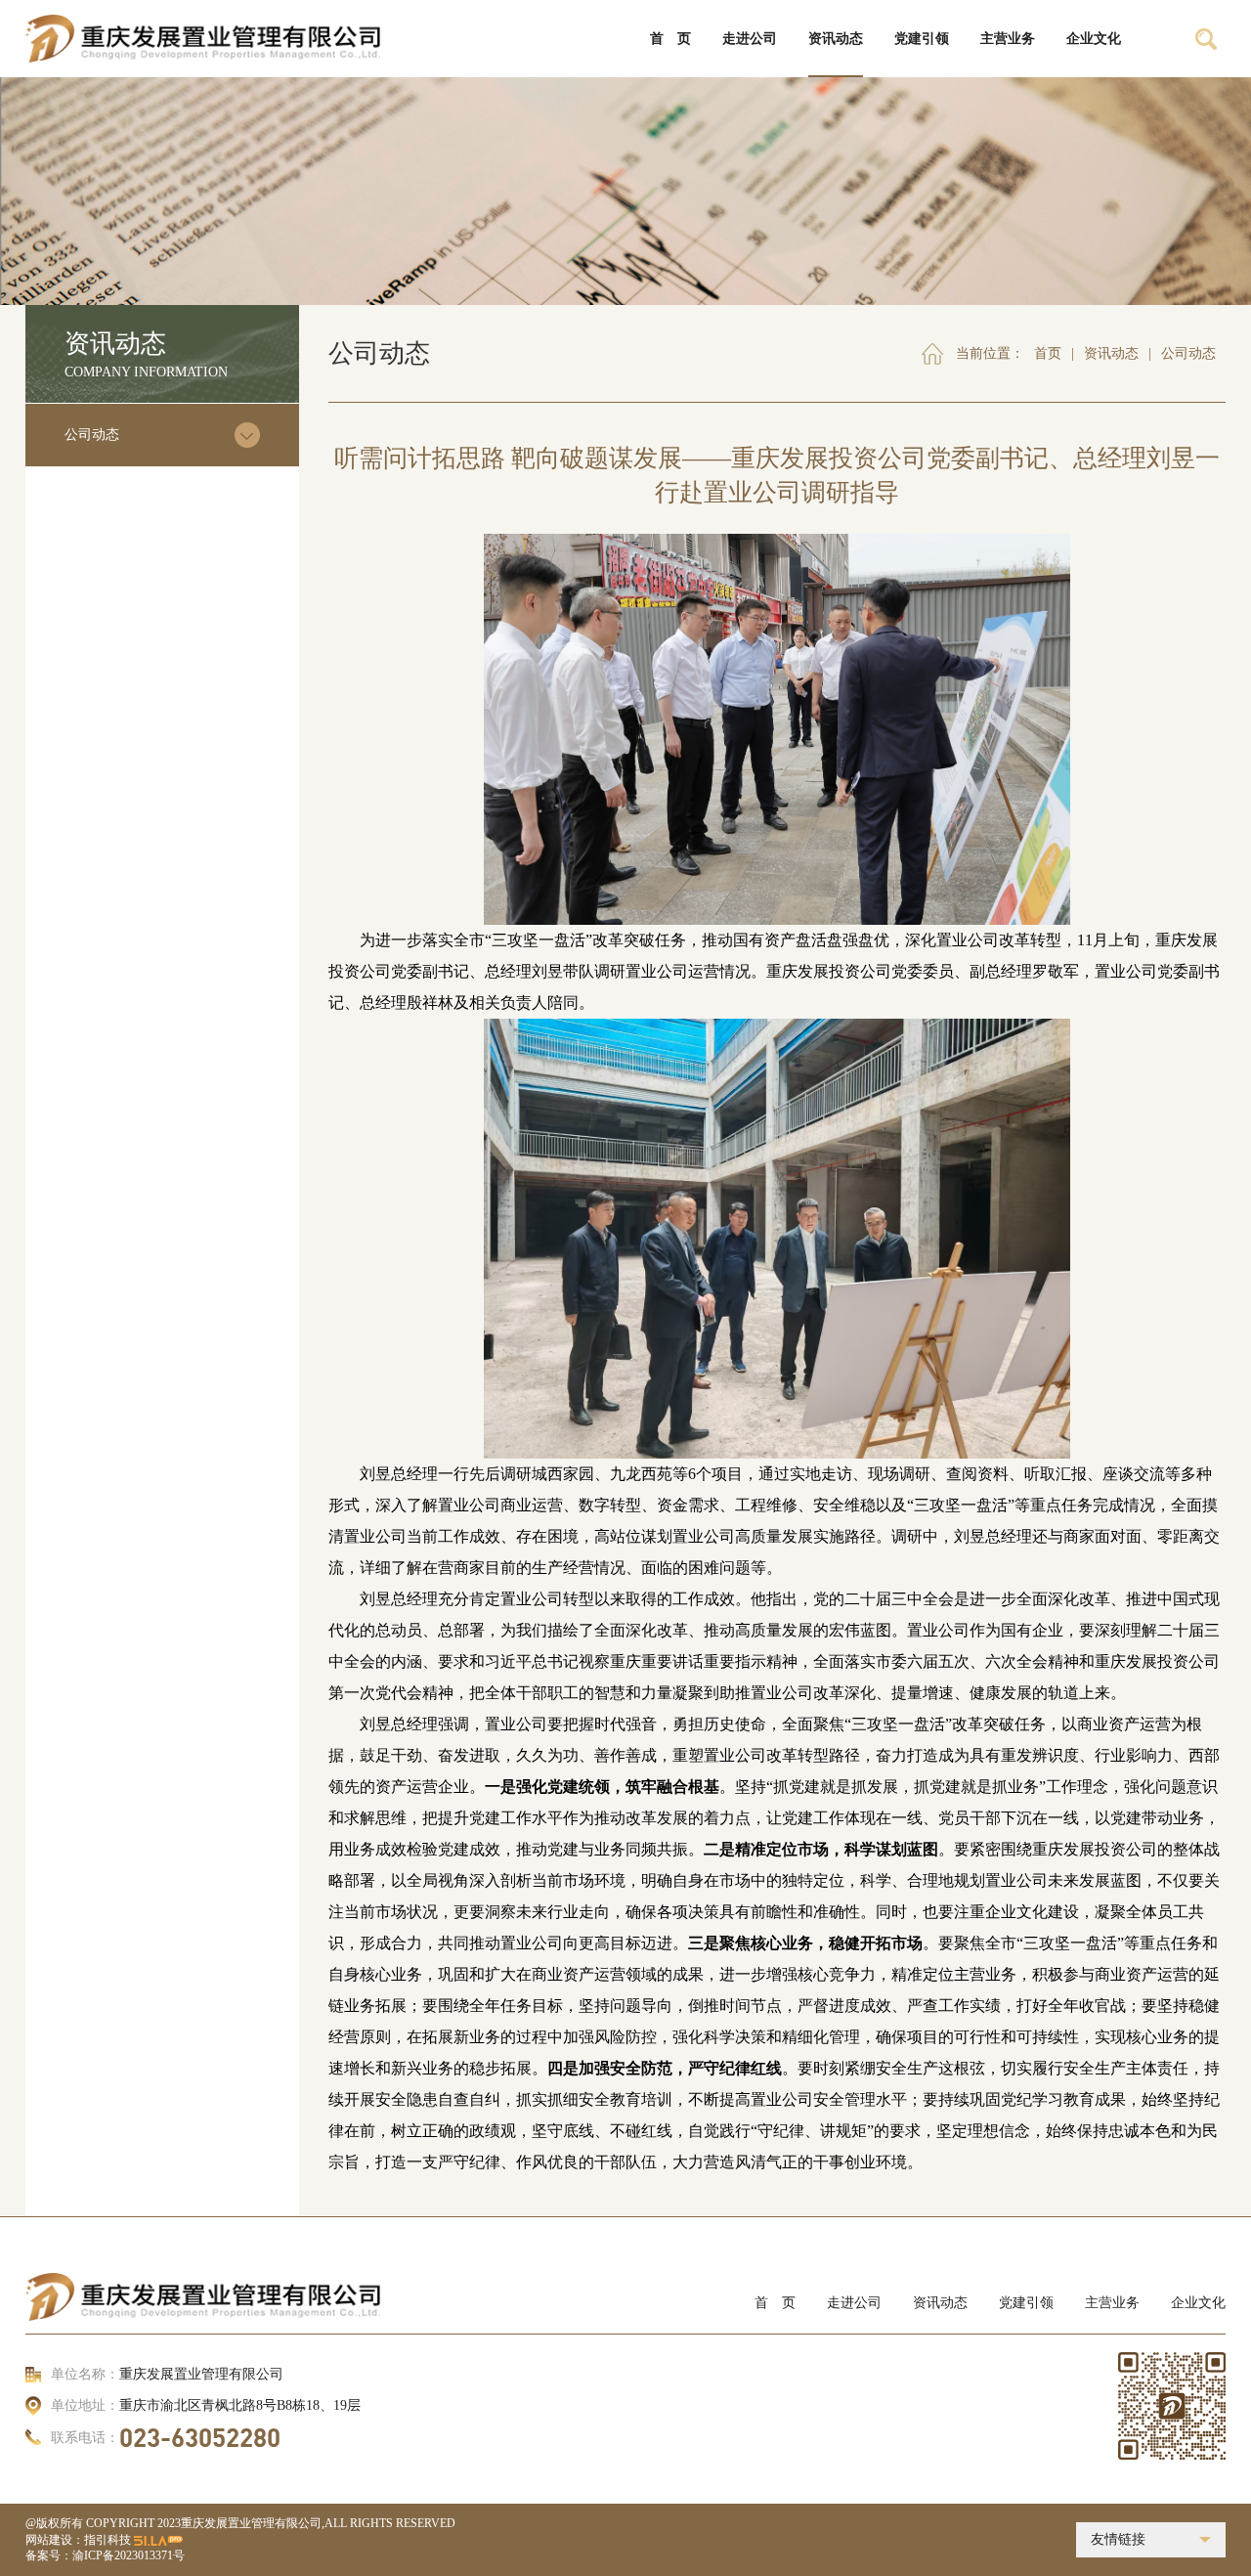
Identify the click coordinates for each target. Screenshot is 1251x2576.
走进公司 (854, 2303)
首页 (1048, 353)
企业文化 (1198, 2303)
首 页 (775, 2303)
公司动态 (92, 435)
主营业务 (1112, 2303)
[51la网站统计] (158, 2540)
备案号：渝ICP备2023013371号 (105, 2555)
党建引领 (1026, 2303)
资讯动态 (1111, 353)
